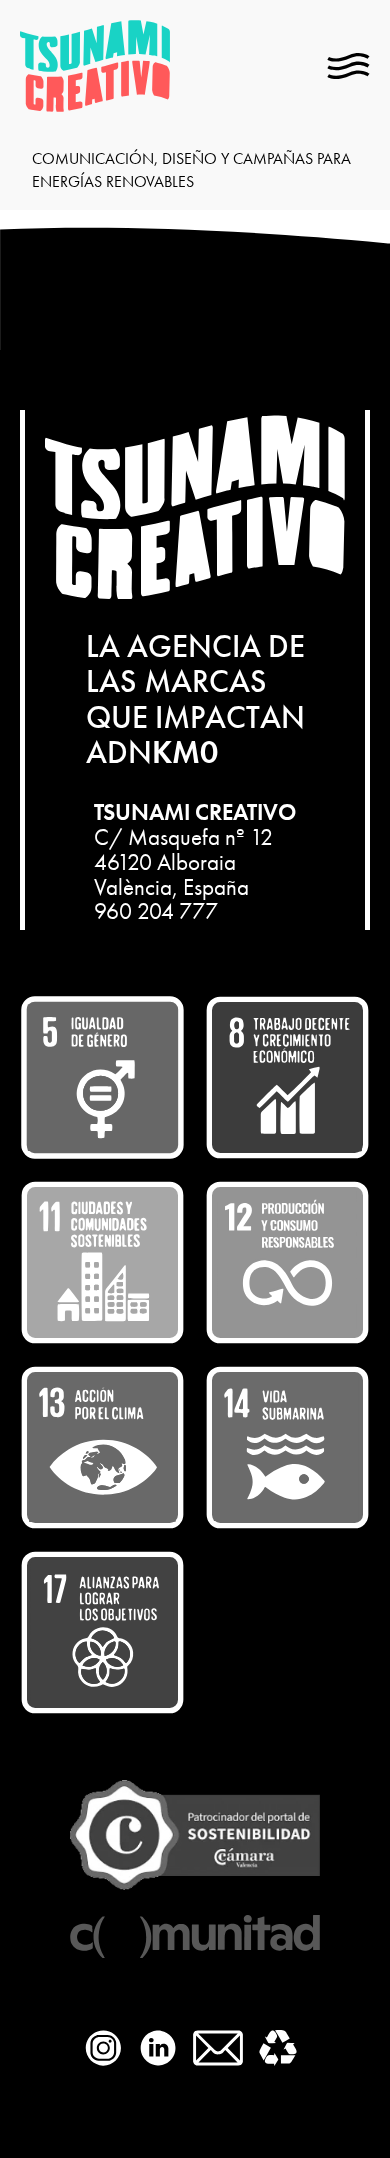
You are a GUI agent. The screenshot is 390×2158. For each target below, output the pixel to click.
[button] (348, 66)
